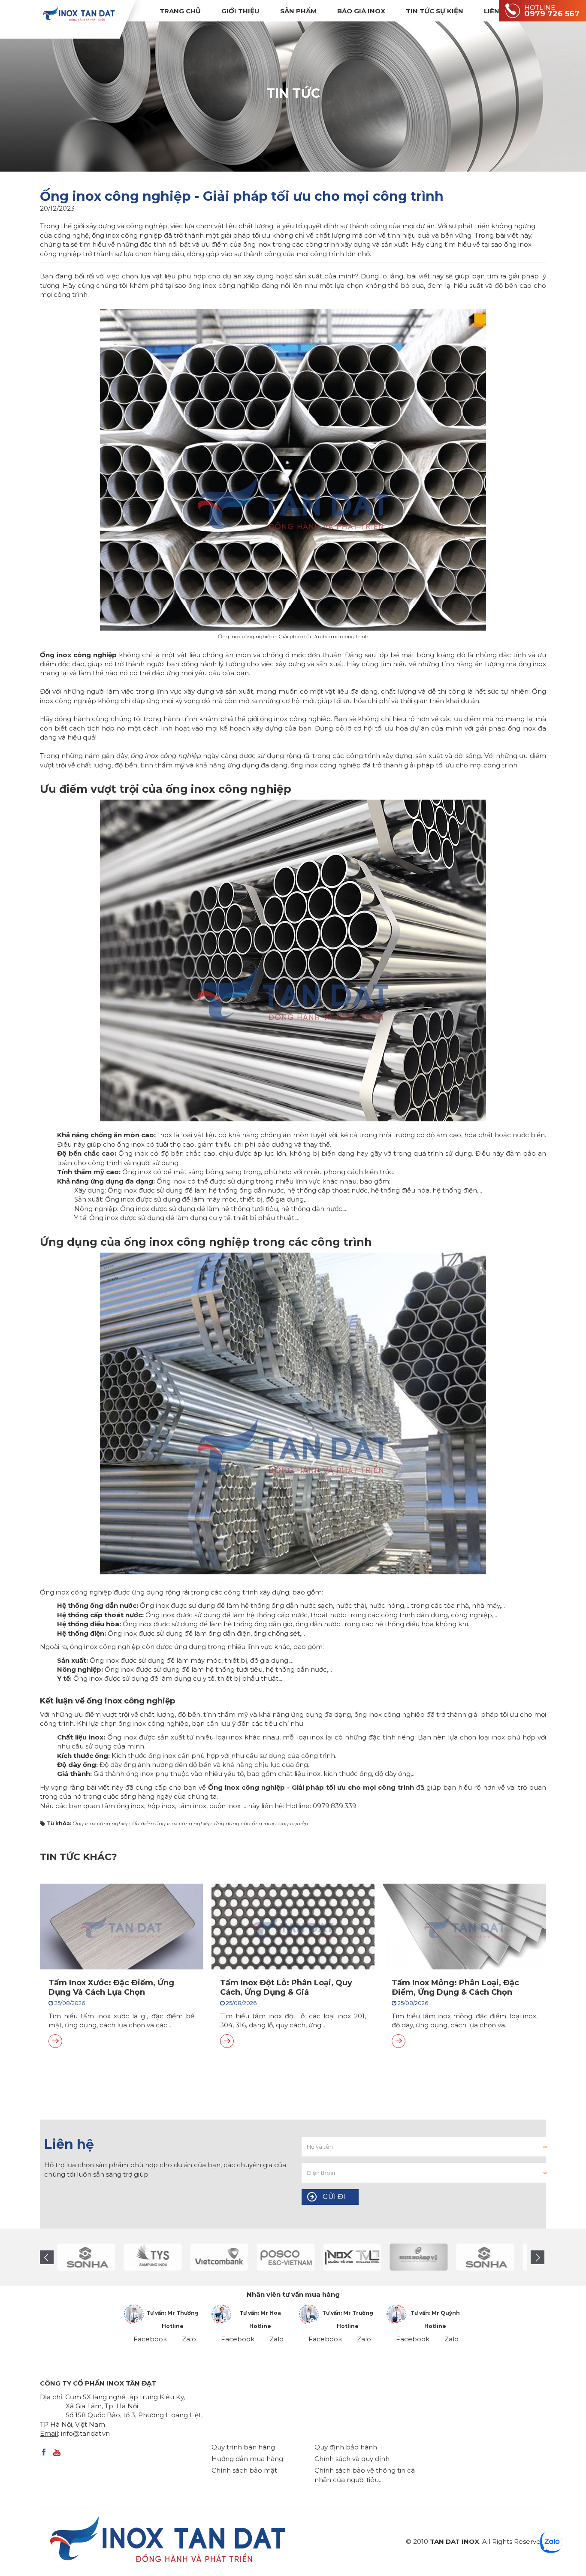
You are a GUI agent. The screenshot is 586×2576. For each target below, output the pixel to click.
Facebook (150, 2339)
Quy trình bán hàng (243, 2447)
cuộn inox (225, 1806)
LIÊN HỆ (497, 11)
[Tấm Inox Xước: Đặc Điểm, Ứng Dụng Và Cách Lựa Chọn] (55, 2041)
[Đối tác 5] (134, 2257)
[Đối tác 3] (400, 2257)
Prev (47, 2257)
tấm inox (192, 1806)
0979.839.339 (335, 1806)
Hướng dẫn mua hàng (247, 2459)
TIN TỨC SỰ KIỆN (435, 11)
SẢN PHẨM (298, 11)
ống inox (130, 1806)
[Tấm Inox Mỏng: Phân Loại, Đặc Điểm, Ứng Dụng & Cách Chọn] (399, 2041)
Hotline (173, 2326)
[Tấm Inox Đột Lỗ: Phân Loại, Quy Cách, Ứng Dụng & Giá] (227, 2041)
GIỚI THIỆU (240, 11)
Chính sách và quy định (352, 2459)
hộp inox (161, 1806)
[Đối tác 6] (201, 2257)
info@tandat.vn (85, 2433)
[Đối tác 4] (68, 2257)
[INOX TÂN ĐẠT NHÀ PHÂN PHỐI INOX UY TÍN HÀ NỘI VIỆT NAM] (79, 14)
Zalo (189, 2339)
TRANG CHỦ (180, 11)
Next (538, 2257)
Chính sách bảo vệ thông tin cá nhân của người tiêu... (365, 2475)
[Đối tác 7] (267, 2257)
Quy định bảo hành (346, 2447)
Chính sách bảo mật (244, 2470)
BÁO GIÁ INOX (361, 11)
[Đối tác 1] (334, 2257)
